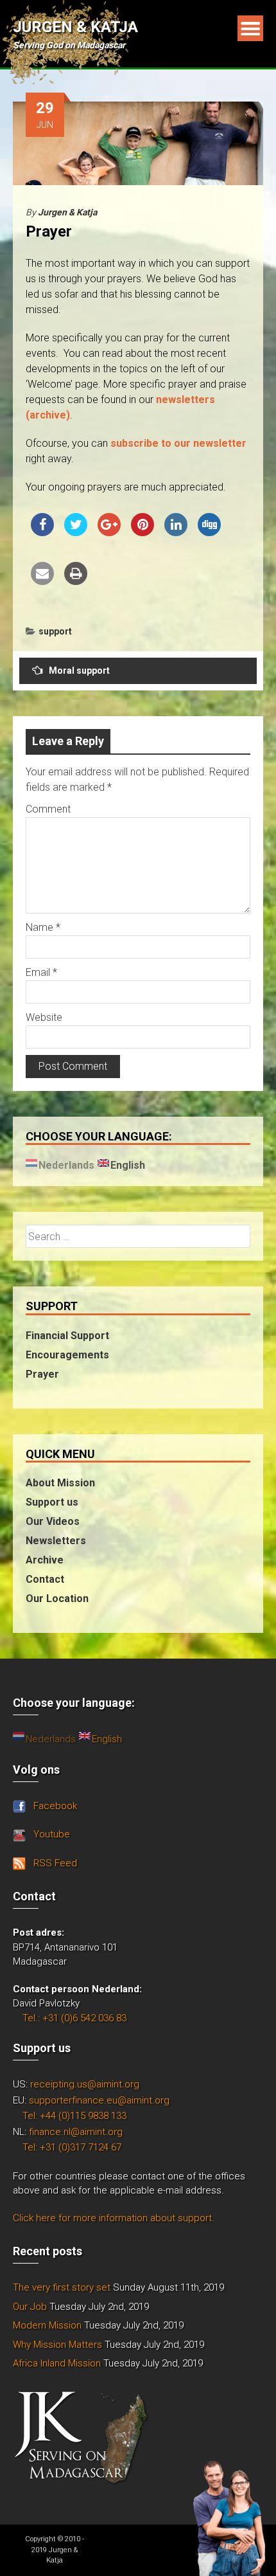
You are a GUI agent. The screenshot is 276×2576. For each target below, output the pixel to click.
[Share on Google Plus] (109, 532)
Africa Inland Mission (57, 2363)
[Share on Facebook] (42, 532)
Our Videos (53, 1521)
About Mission (60, 1483)
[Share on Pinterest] (142, 532)
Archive (45, 1560)
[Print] (76, 581)
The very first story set (62, 2287)
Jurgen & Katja (75, 27)
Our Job (30, 2307)
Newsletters (56, 1541)
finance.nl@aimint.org (76, 2132)
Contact (45, 1579)
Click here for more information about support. (114, 2218)
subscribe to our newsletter (178, 443)
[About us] (229, 2517)
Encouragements (67, 1355)
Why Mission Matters (57, 2345)
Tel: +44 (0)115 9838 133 (74, 2116)
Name (43, 927)
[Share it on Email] (42, 581)
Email (41, 972)
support (55, 631)
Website (44, 1017)
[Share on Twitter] (76, 532)
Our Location (57, 1599)
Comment (48, 809)
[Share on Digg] (209, 532)
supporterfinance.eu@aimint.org (99, 2100)
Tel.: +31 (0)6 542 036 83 (74, 2018)
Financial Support (67, 1336)
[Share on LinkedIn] (176, 532)
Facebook (55, 1806)
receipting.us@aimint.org (85, 2084)
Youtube (52, 1834)
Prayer (42, 1374)
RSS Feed (55, 1863)
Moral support (79, 671)
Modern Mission (47, 2325)
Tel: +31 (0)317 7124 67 (72, 2147)
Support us (52, 1502)
